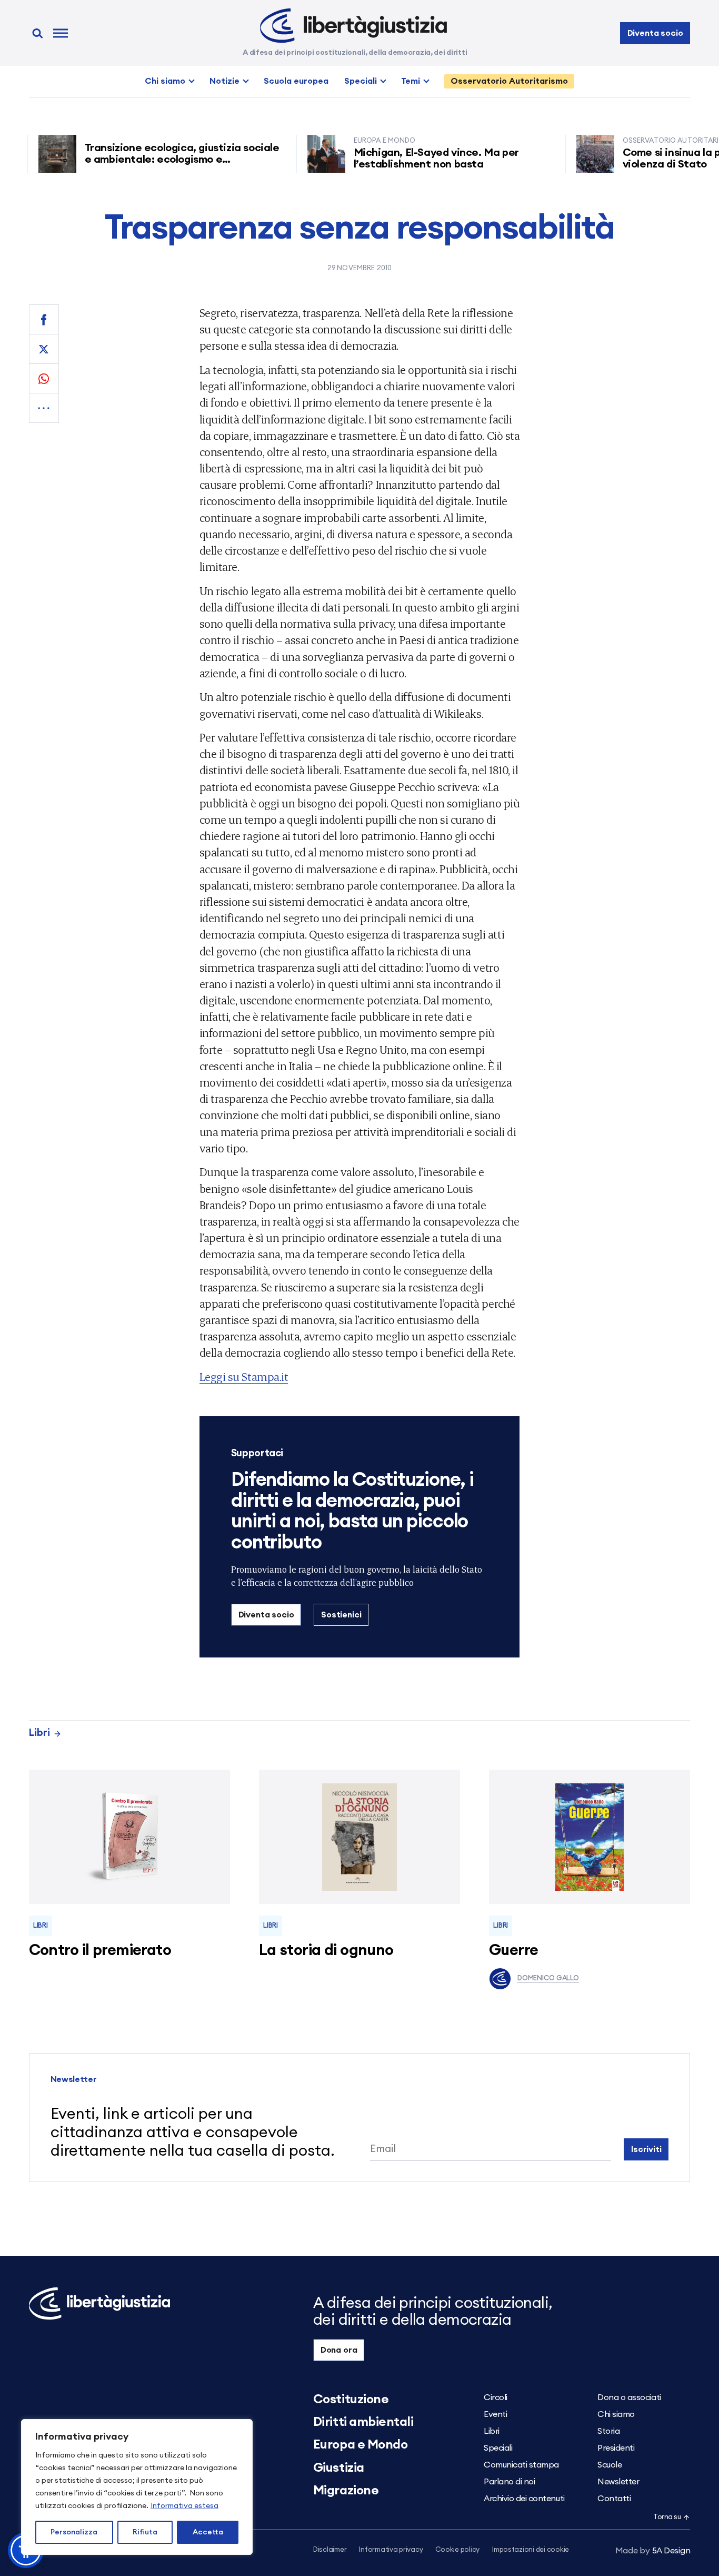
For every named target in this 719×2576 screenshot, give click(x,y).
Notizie (224, 81)
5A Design (653, 2551)
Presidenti (616, 2448)
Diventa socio (655, 33)
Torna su (667, 2517)
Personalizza (74, 2532)
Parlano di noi (509, 2482)
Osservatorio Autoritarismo (509, 81)
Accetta (208, 2532)
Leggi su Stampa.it (244, 1376)
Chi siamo (165, 81)
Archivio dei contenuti (524, 2499)
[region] (137, 2487)
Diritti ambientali (363, 2422)
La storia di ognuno (326, 1951)
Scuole (610, 2465)
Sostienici (341, 1615)
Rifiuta (145, 2532)
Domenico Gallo (548, 1978)
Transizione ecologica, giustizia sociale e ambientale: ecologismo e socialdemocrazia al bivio (142, 160)
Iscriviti (646, 2149)
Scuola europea (296, 81)
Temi (411, 81)
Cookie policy (457, 2550)
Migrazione (346, 2491)
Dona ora (339, 2350)
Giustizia (339, 2468)
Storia (608, 2431)
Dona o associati (629, 2397)
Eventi (495, 2414)
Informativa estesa (184, 2506)
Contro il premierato (100, 1951)
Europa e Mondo (360, 2445)
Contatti (614, 2499)
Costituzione (351, 2400)
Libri (39, 1733)
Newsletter (618, 2482)
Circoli (496, 2397)
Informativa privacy (391, 2550)
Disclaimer (330, 2550)
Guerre (514, 1951)
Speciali (361, 81)
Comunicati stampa (521, 2465)
